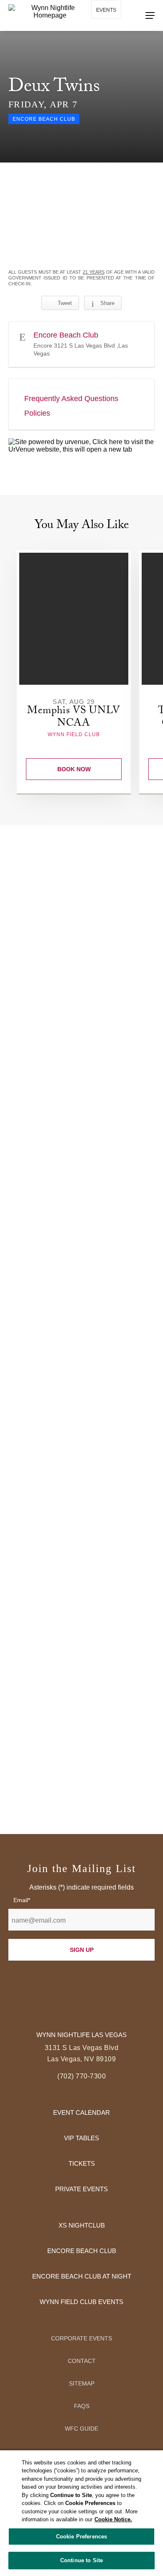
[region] (81, 2513)
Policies (37, 413)
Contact (82, 2361)
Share (107, 303)
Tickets (82, 2163)
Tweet (65, 303)
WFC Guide (81, 2429)
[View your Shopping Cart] (101, 33)
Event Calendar (81, 2112)
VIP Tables (81, 2138)
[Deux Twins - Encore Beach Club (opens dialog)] (81, 216)
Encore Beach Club (82, 2251)
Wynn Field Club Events (81, 2302)
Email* (22, 1900)
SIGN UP (82, 1950)
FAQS (82, 2406)
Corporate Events (81, 2338)
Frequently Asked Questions (71, 399)
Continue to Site (81, 2560)
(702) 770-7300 (81, 2076)
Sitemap (82, 2383)
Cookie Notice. (113, 2519)
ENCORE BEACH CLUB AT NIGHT (82, 2276)
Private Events (81, 2189)
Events (106, 10)
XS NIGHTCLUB (82, 2225)
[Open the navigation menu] (150, 15)
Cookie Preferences (81, 2537)
